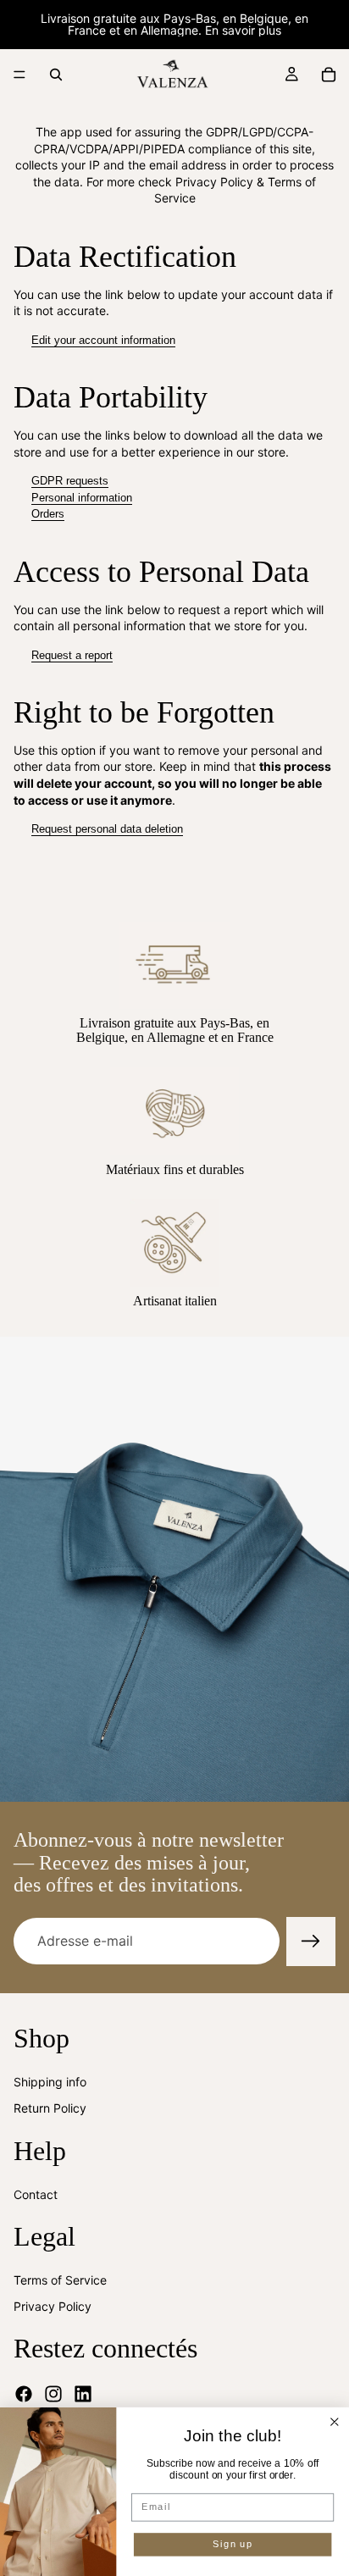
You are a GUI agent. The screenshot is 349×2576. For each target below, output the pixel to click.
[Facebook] (24, 2394)
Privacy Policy (53, 2306)
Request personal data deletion (107, 829)
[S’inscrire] (311, 1942)
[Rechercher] (56, 75)
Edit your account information (103, 340)
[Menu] (19, 75)
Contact (36, 2194)
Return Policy (50, 2108)
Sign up (233, 2545)
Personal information (82, 498)
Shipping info (50, 2081)
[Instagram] (53, 2394)
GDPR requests (70, 481)
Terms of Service (60, 2279)
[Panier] (329, 75)
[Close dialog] (335, 2422)
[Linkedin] (83, 2394)
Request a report (72, 655)
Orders (48, 514)
